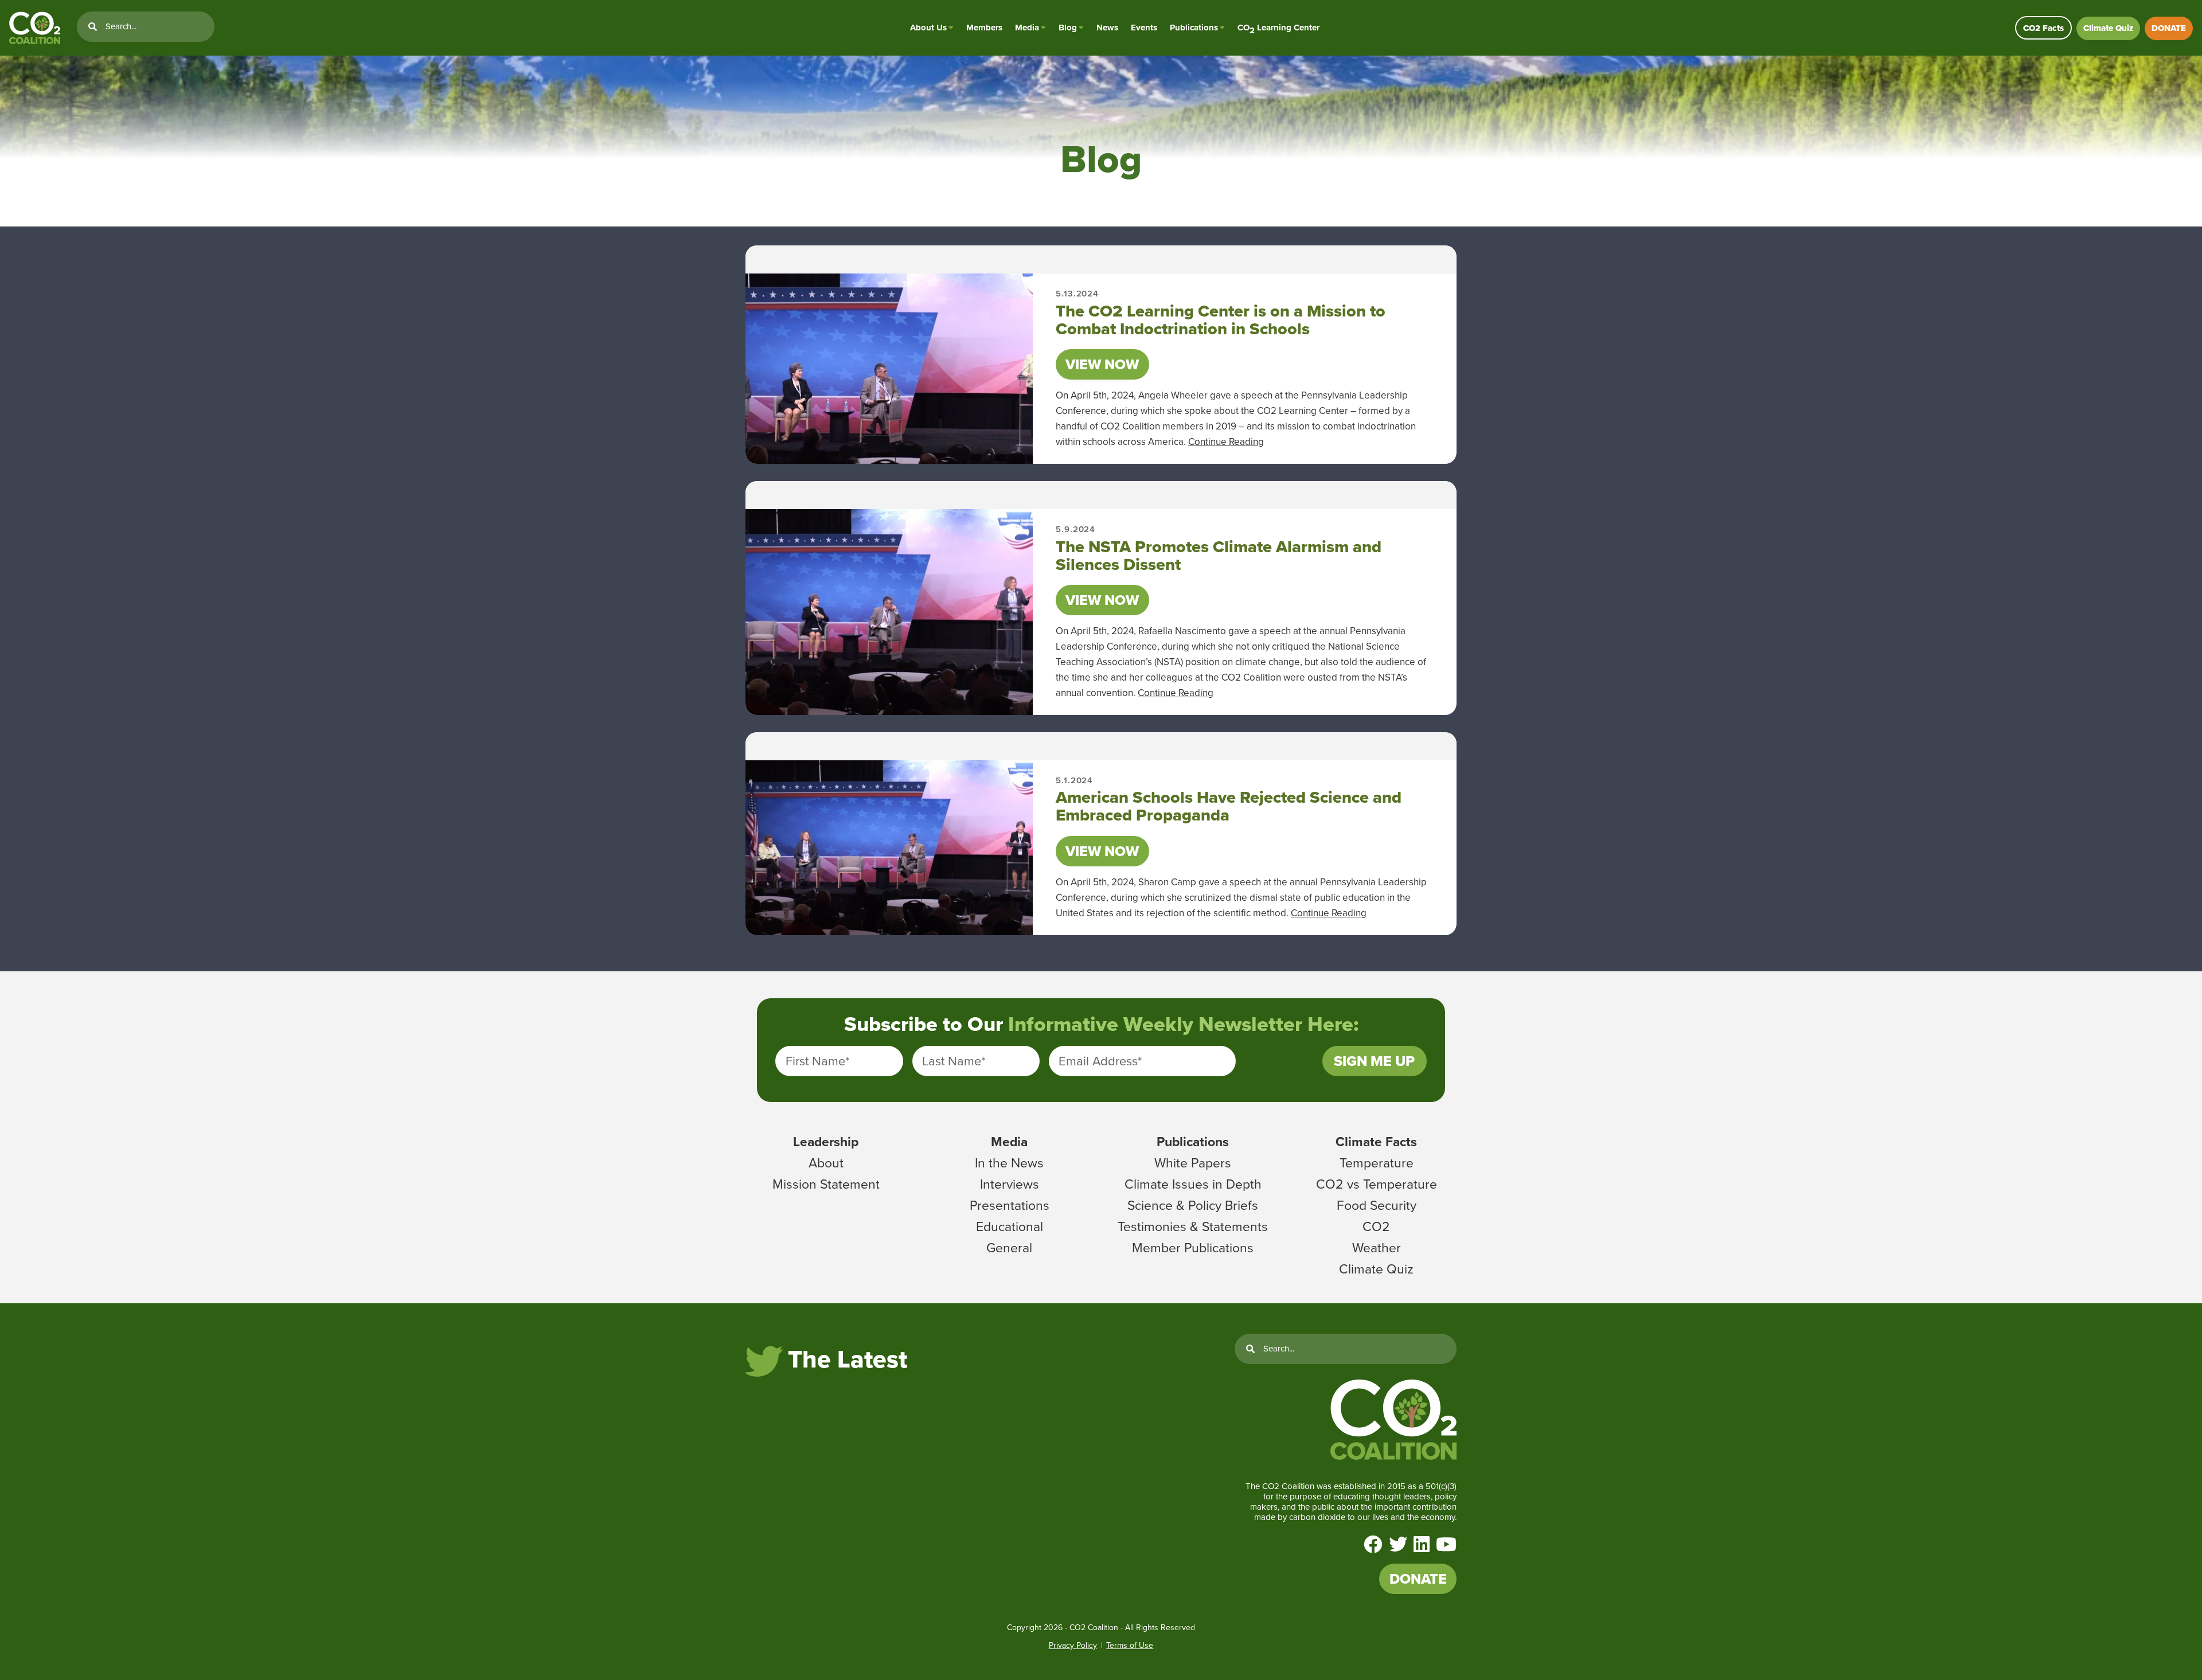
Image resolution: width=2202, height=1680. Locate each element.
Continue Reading (1226, 442)
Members (984, 28)
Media (1027, 28)
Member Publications (1193, 1248)
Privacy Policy (1073, 1645)
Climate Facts (1376, 1142)
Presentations (1010, 1205)
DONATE (2169, 28)
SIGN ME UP (1374, 1061)
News (1107, 28)
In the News (1009, 1163)
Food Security (1377, 1205)
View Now (1102, 364)
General (1009, 1248)
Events (1144, 28)
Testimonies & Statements (1193, 1226)
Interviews (1010, 1184)
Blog (1068, 28)
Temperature (1377, 1163)
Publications (1194, 28)
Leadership (826, 1142)
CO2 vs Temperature (1377, 1184)
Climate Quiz (2108, 28)
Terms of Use (1130, 1645)
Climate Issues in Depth (1193, 1184)
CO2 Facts (2043, 28)
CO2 (1376, 1226)
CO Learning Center (1278, 28)
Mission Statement (826, 1184)
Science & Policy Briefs (1193, 1205)
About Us (928, 28)
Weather (1377, 1248)
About (826, 1163)
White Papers (1193, 1163)
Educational (1010, 1226)
